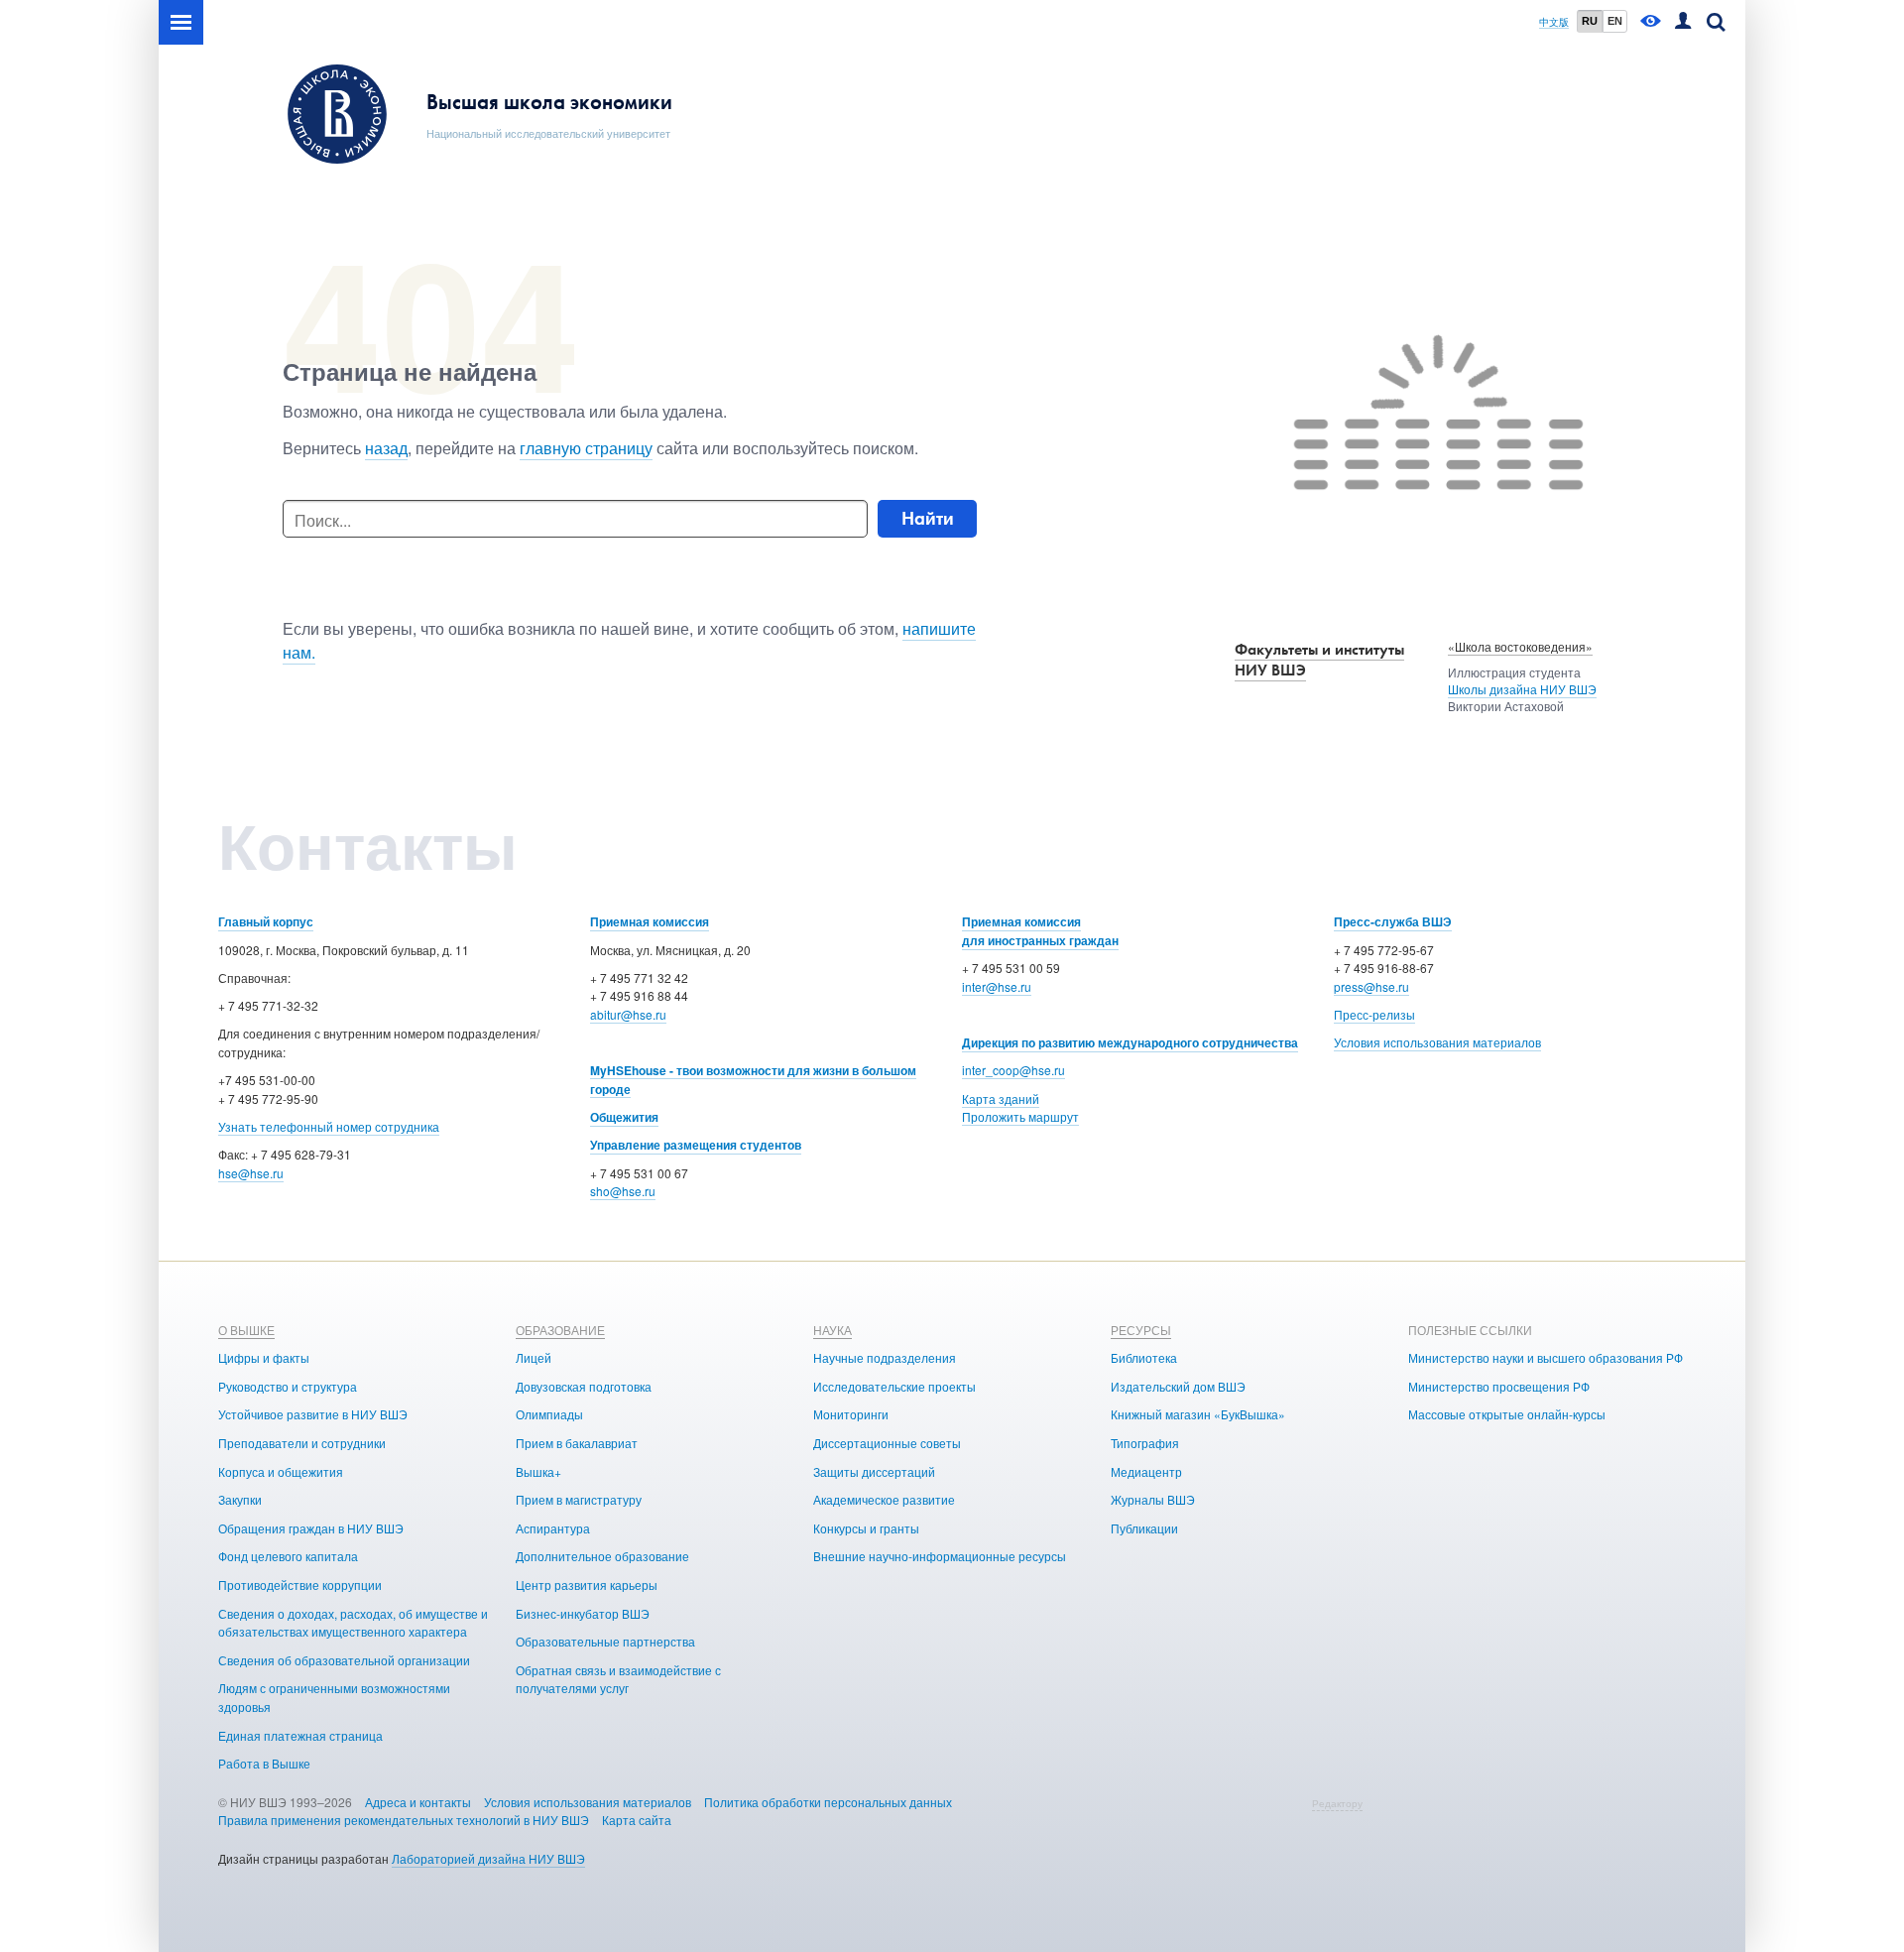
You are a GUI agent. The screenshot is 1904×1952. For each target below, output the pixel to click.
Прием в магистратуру (579, 1499)
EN (1615, 21)
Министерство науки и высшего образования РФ (1546, 1357)
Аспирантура (553, 1528)
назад (386, 448)
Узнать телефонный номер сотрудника (329, 1126)
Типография (1145, 1443)
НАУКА (833, 1330)
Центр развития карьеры (587, 1585)
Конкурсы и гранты (866, 1528)
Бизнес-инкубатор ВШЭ (583, 1613)
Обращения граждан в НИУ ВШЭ (311, 1528)
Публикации (1144, 1528)
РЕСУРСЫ (1141, 1330)
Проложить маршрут (1020, 1116)
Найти (928, 518)
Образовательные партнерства (605, 1641)
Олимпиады (549, 1414)
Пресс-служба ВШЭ (1393, 921)
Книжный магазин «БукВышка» (1198, 1414)
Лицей (534, 1357)
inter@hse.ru (997, 986)
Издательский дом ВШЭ (1178, 1386)
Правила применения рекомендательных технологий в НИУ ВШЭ (404, 1820)
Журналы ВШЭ (1153, 1499)
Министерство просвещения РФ (1499, 1386)
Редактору (1337, 1803)
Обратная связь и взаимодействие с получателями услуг (618, 1679)
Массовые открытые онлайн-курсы (1507, 1414)
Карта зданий (1001, 1098)
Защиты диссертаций (874, 1471)
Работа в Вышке (264, 1763)
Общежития (624, 1117)
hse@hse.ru (251, 1173)
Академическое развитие (884, 1499)
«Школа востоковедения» (1520, 646)
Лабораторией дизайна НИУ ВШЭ (488, 1858)
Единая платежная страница (300, 1735)
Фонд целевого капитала (288, 1556)
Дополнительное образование (602, 1556)
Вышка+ (538, 1471)
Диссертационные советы (887, 1443)
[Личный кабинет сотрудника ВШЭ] (1683, 22)
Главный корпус (266, 921)
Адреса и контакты (418, 1802)
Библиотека (1144, 1357)
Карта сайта (637, 1820)
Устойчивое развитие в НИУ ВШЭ (313, 1414)
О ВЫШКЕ (246, 1330)
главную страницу (586, 448)
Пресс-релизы (1374, 1014)
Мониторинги (851, 1414)
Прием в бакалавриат (577, 1443)
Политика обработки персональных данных (828, 1802)
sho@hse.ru (623, 1191)
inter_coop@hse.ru (1013, 1070)
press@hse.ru (1371, 986)
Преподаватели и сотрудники (302, 1443)
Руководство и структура (288, 1386)
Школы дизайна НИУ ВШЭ (1522, 689)
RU (1590, 21)
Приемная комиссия (650, 921)
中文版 (1554, 22)
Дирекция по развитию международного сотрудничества (1130, 1042)
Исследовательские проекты (894, 1386)
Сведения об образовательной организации (344, 1660)
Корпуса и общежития (281, 1471)
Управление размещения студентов (696, 1145)
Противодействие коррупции (300, 1585)
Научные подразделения (885, 1357)
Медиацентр (1146, 1471)
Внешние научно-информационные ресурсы (940, 1556)
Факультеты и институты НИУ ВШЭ (1319, 660)
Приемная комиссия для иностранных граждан (1040, 931)
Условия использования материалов (1437, 1042)
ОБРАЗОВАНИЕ (560, 1330)
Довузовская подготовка (584, 1386)
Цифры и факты (264, 1357)
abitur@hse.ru (628, 1014)
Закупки (240, 1499)
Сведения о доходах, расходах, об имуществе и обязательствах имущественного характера (353, 1623)
